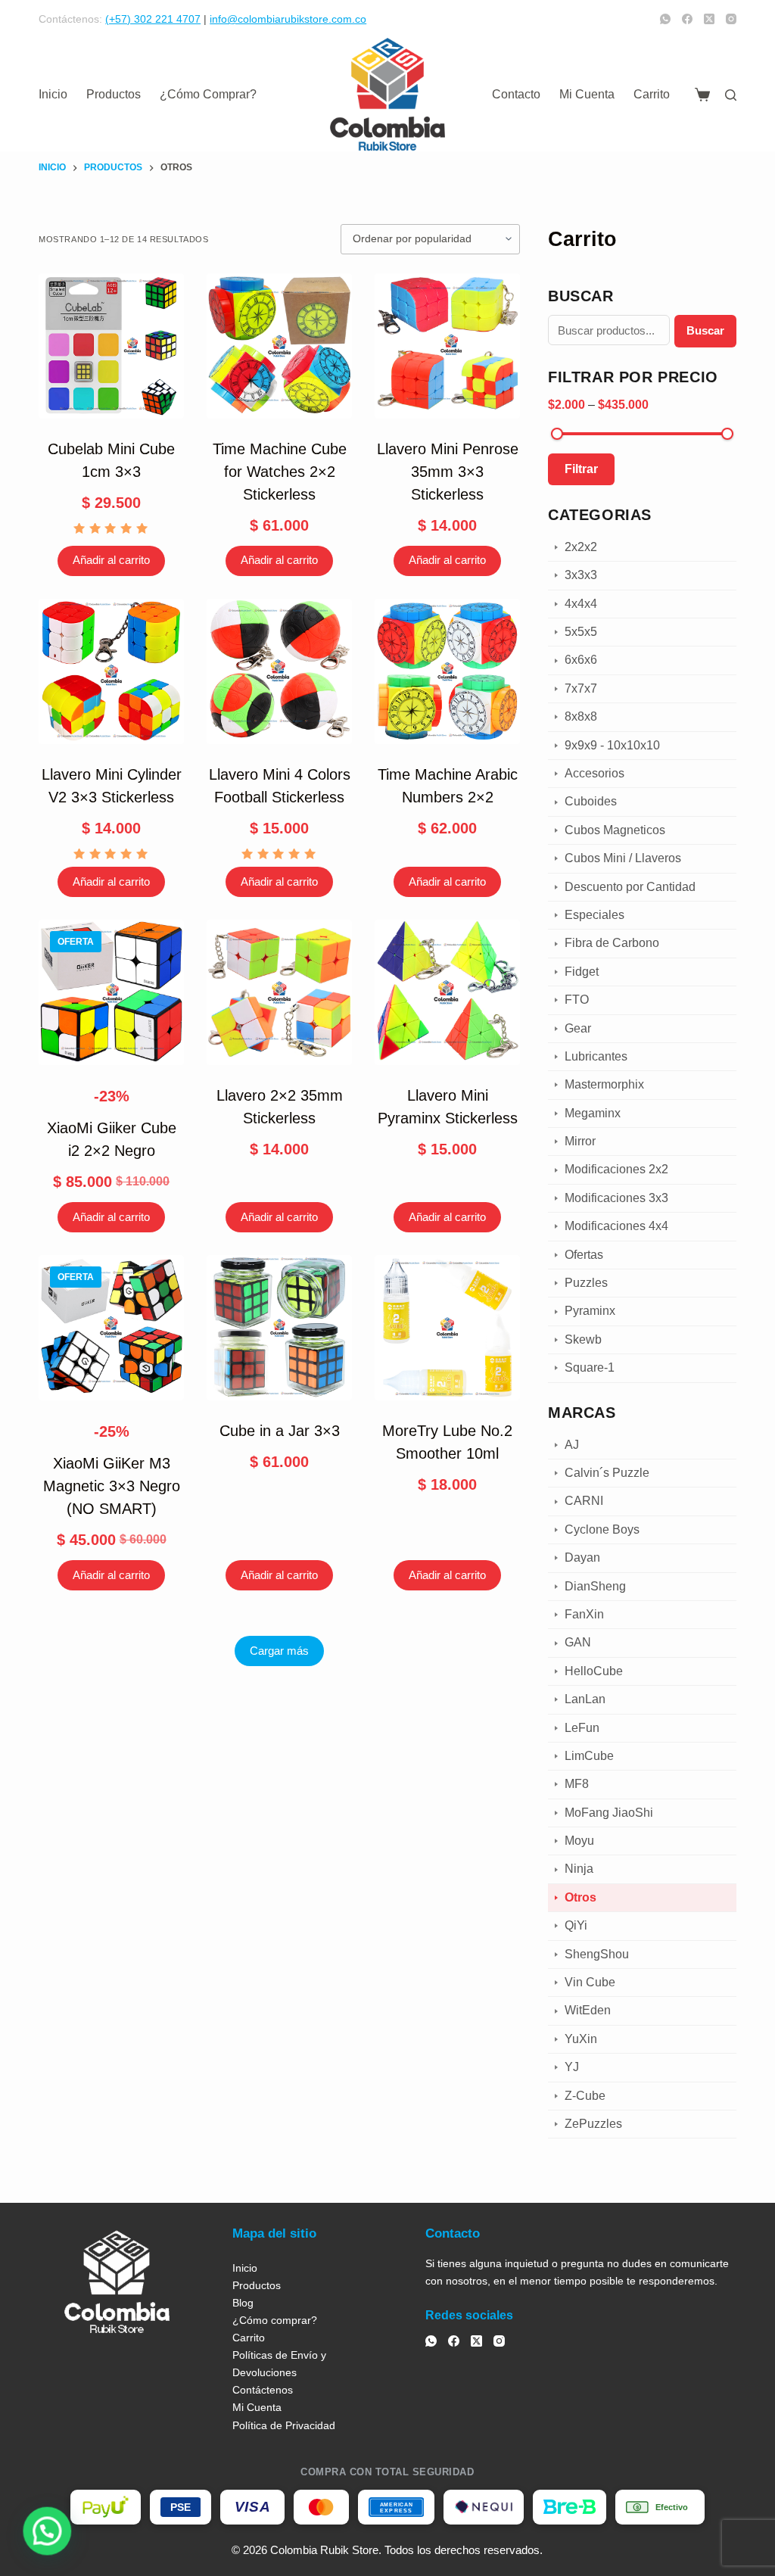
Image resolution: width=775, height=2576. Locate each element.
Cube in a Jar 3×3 (280, 1431)
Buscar (705, 330)
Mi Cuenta (587, 94)
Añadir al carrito (111, 560)
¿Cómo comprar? (208, 94)
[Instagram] (731, 19)
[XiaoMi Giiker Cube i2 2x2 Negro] (111, 992)
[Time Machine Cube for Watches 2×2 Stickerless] (279, 346)
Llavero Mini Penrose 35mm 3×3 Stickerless (448, 472)
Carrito (652, 94)
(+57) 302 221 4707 (153, 19)
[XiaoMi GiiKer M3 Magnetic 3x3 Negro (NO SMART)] (111, 1328)
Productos (114, 94)
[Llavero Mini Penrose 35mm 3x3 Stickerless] (447, 346)
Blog (243, 2303)
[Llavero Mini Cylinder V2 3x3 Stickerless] (111, 671)
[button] (44, 2532)
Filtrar (581, 469)
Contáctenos (263, 2390)
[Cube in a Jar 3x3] (279, 1328)
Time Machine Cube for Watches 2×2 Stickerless (280, 472)
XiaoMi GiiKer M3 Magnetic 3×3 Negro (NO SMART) (112, 1486)
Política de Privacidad (284, 2425)
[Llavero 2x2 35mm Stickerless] (279, 992)
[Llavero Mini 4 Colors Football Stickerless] (279, 671)
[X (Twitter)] (709, 19)
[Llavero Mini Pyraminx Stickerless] (447, 992)
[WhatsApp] (665, 19)
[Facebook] (687, 19)
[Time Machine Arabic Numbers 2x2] (447, 671)
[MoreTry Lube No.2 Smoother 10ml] (447, 1328)
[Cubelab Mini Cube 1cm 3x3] (111, 346)
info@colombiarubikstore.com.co (288, 19)
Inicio (53, 94)
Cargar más (279, 1651)
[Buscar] (731, 95)
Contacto (516, 94)
